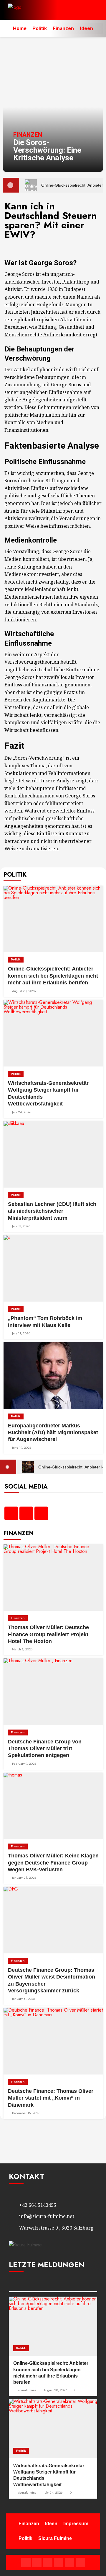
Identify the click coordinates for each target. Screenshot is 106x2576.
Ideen (86, 28)
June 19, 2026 (22, 1448)
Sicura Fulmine (55, 2538)
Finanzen (63, 28)
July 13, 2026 (21, 1226)
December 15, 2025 (26, 2113)
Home (20, 28)
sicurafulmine (27, 2390)
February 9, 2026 (24, 1764)
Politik (40, 28)
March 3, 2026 (22, 1649)
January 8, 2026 (24, 1999)
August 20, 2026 (24, 991)
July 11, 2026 (21, 1333)
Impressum (76, 2524)
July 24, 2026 (22, 1112)
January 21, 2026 (24, 1878)
